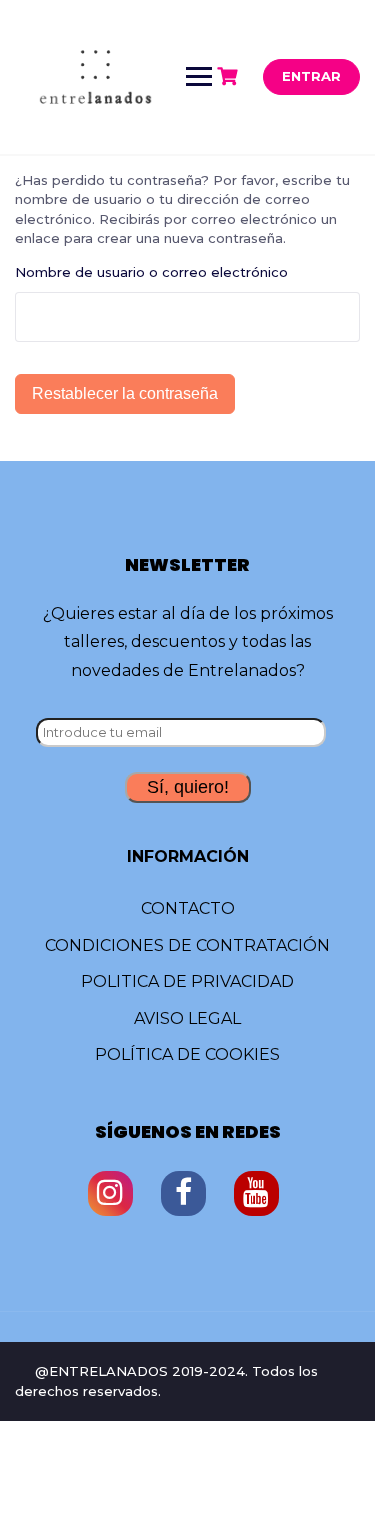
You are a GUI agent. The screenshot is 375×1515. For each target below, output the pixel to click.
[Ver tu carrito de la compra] (230, 76)
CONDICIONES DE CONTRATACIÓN (187, 945)
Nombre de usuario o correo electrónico (151, 272)
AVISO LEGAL (187, 1018)
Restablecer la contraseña (125, 393)
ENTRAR (311, 76)
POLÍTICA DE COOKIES (187, 1054)
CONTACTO (188, 908)
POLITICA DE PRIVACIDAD (187, 981)
